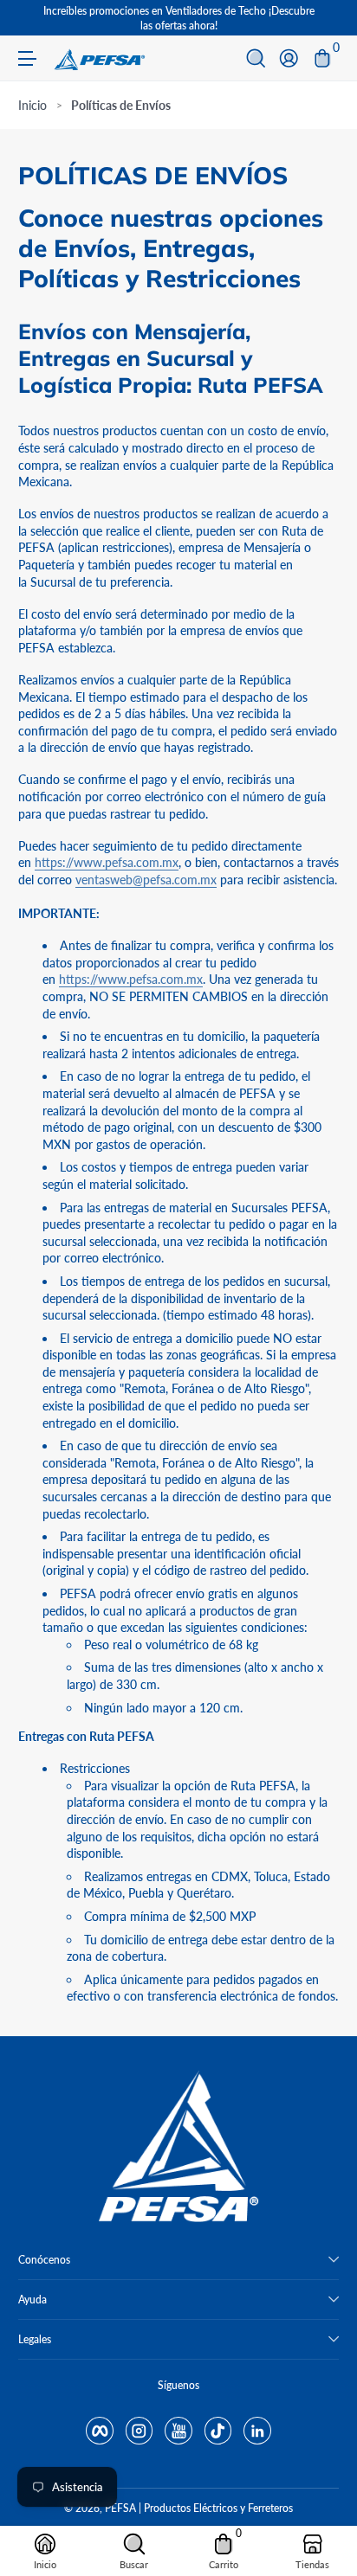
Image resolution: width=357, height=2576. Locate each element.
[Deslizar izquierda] (30, 18)
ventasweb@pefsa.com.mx (146, 880)
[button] (256, 58)
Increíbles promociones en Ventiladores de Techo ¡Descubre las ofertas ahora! (179, 18)
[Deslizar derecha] (327, 18)
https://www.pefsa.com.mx (107, 862)
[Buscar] (256, 58)
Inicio (32, 105)
